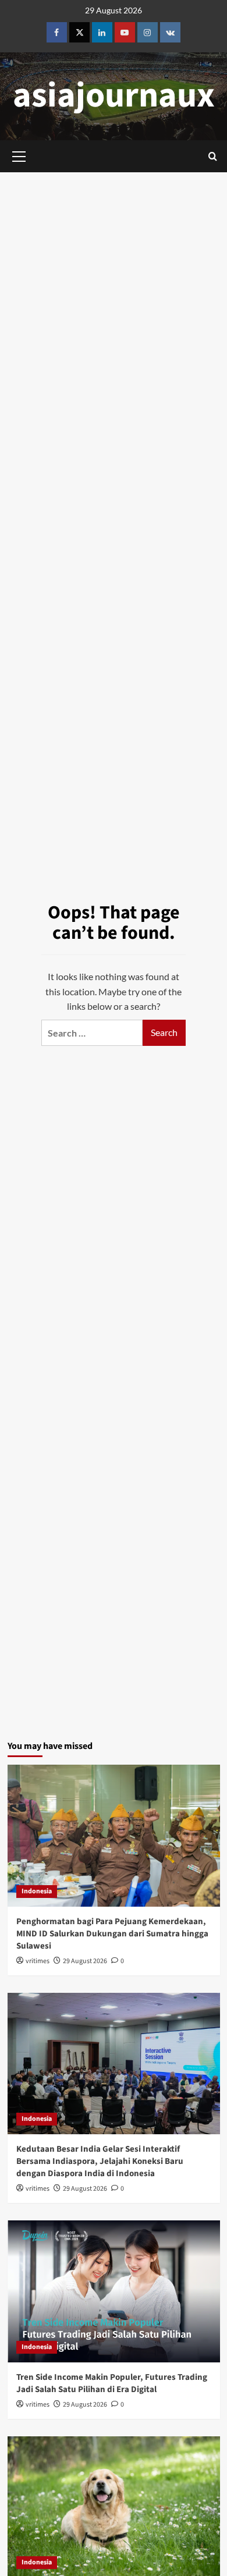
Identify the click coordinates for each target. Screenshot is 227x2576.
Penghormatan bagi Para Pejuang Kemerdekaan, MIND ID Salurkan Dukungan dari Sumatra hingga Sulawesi (112, 1934)
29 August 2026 (85, 1961)
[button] (213, 156)
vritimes (38, 1961)
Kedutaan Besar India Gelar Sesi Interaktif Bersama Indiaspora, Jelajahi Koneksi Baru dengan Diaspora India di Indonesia (100, 2161)
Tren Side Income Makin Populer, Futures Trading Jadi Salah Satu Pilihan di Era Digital (112, 2383)
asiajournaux (114, 96)
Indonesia (37, 1891)
